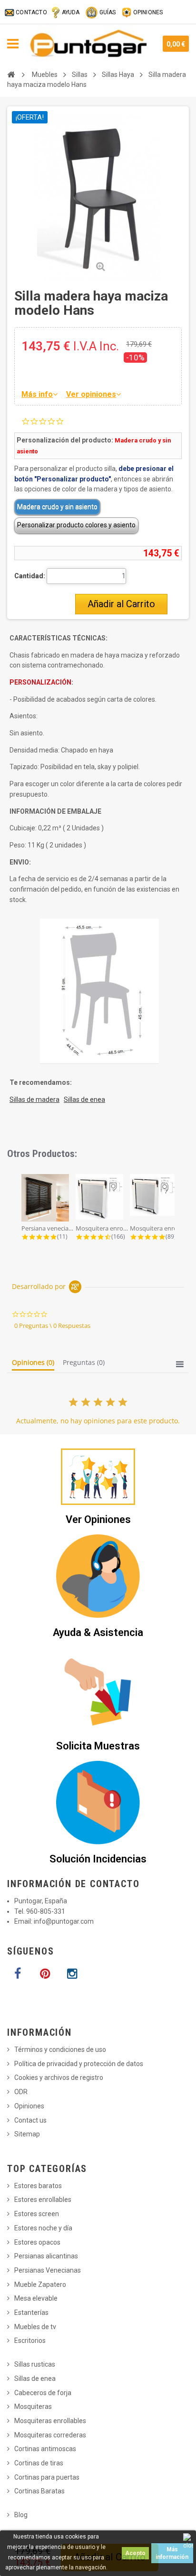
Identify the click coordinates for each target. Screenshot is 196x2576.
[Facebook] (18, 1974)
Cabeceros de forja (43, 2393)
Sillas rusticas (35, 2364)
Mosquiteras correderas (50, 2435)
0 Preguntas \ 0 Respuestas (52, 1326)
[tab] (33, 1364)
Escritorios (30, 2341)
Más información (172, 2553)
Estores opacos (37, 2242)
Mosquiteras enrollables (50, 2421)
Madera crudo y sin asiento (57, 507)
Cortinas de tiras (39, 2463)
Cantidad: (30, 576)
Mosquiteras (33, 2407)
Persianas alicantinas (46, 2256)
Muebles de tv (35, 2327)
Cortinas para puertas (47, 2477)
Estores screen (37, 2214)
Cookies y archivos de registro (59, 2078)
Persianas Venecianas (48, 2270)
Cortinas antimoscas (45, 2449)
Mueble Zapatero (40, 2285)
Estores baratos (38, 2186)
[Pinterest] (45, 1974)
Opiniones (29, 2106)
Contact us (30, 2120)
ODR (21, 2092)
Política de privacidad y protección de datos (79, 2064)
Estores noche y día (43, 2228)
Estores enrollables (43, 2200)
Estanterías (31, 2313)
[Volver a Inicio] (11, 75)
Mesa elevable (36, 2298)
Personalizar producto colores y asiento (76, 525)
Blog (21, 2515)
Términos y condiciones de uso (60, 2050)
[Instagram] (72, 1974)
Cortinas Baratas (39, 2491)
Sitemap (27, 2134)
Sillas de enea (35, 2379)
